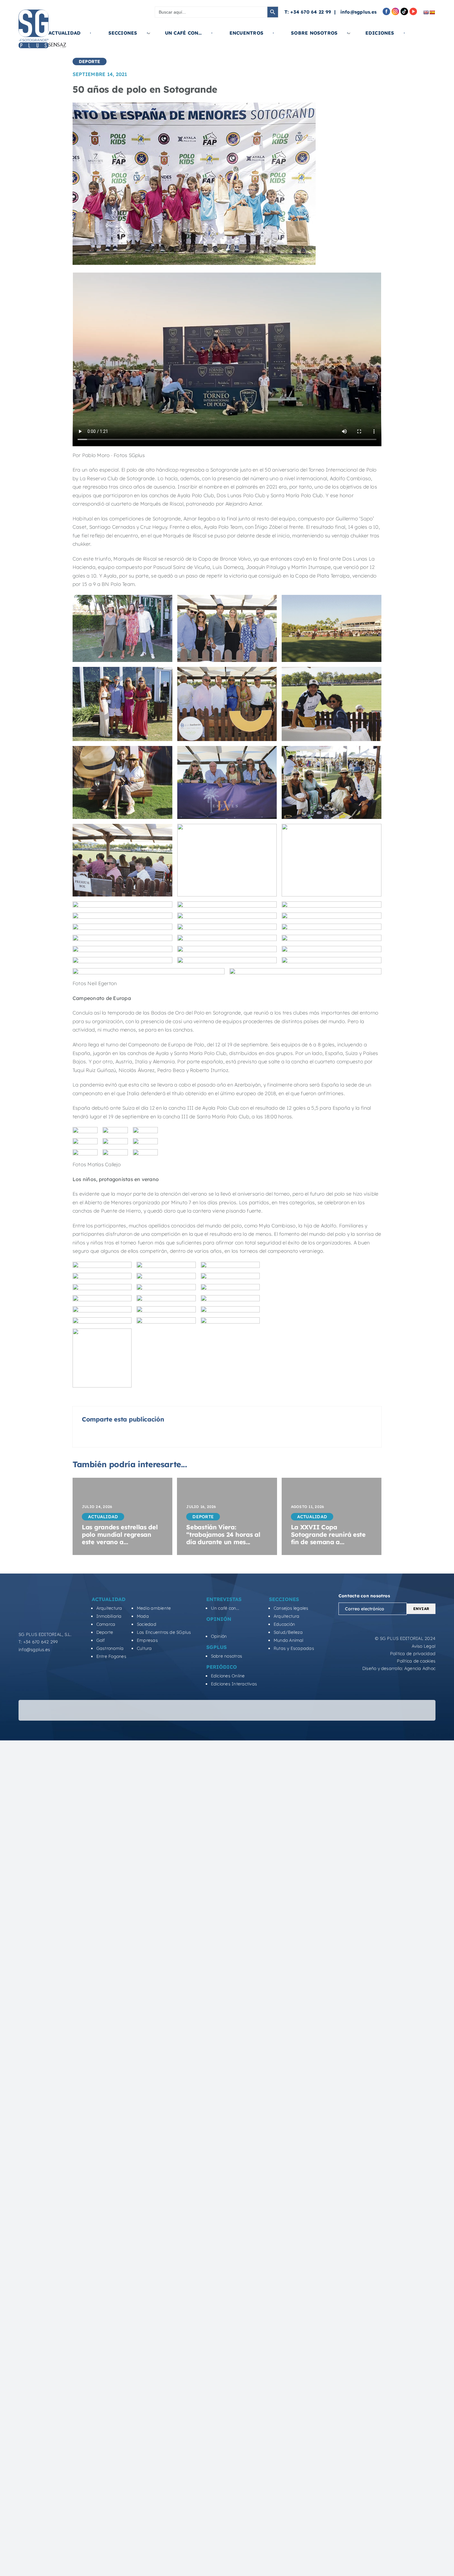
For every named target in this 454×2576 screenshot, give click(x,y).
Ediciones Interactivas (234, 1631)
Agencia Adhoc (420, 1615)
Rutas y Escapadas (294, 1595)
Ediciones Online (228, 1623)
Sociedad (147, 1571)
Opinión (219, 1583)
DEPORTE (90, 61)
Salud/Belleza (288, 1579)
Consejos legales (291, 1555)
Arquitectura (109, 1555)
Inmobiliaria (109, 1563)
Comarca (106, 1571)
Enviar (421, 1556)
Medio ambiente (154, 1555)
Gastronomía (110, 1595)
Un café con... (225, 1555)
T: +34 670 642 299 (38, 1589)
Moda (143, 1563)
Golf (101, 1587)
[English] (426, 12)
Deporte (105, 1579)
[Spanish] (432, 12)
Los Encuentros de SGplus (164, 1579)
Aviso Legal (424, 1593)
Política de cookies (416, 1608)
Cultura (144, 1595)
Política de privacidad (413, 1600)
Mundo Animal (289, 1587)
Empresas (147, 1587)
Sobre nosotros (227, 1603)
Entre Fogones (111, 1604)
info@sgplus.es (358, 12)
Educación (284, 1571)
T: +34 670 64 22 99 (308, 12)
